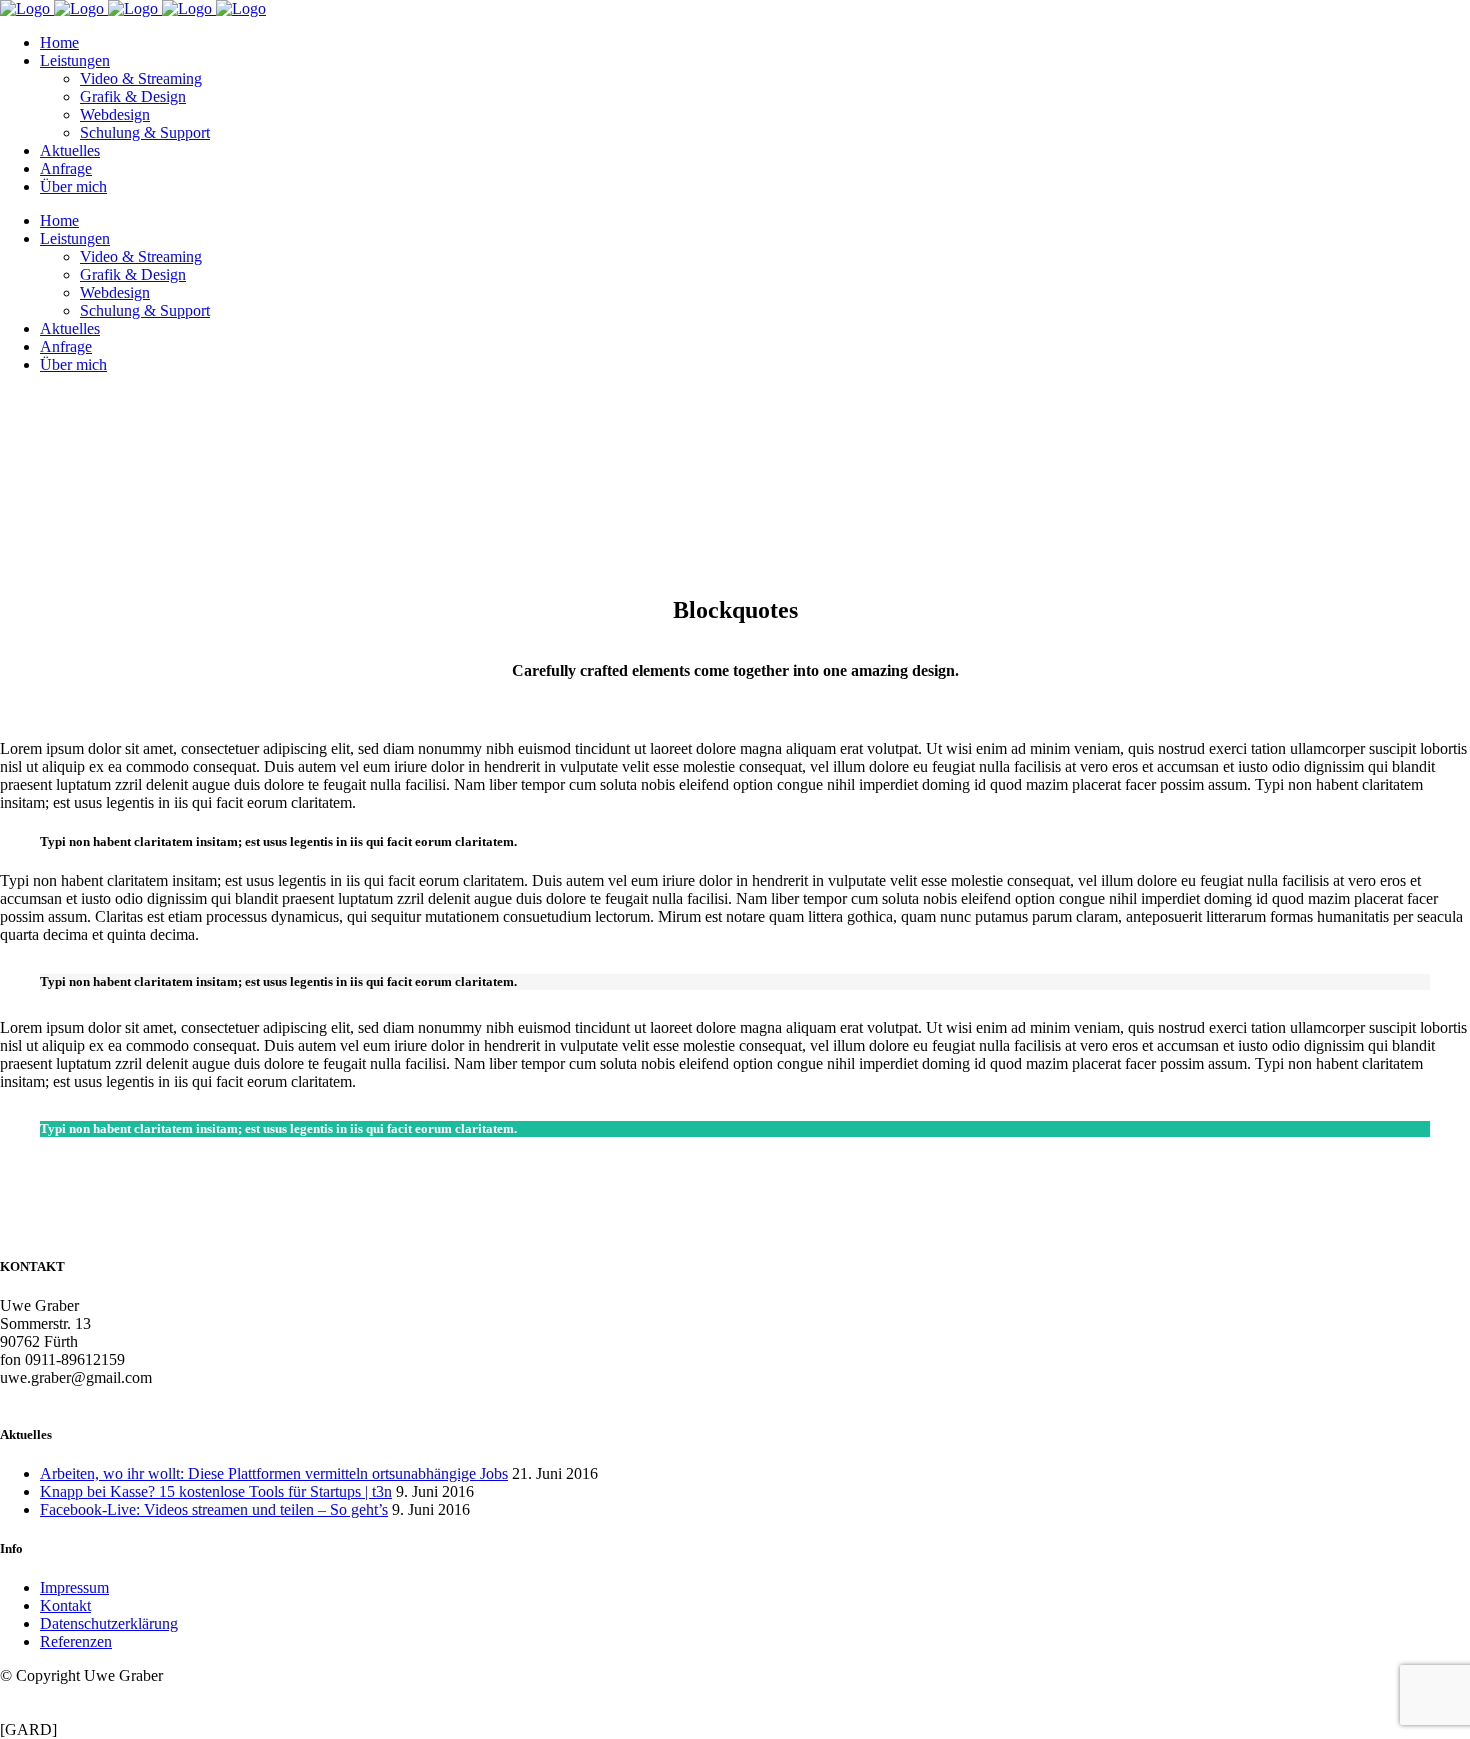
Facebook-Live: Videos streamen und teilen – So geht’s (214, 1509)
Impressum (74, 1587)
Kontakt (65, 1605)
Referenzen (76, 1641)
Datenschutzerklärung (109, 1623)
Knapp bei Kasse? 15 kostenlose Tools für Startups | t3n (216, 1491)
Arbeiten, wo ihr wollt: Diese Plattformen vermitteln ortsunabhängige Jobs (274, 1473)
